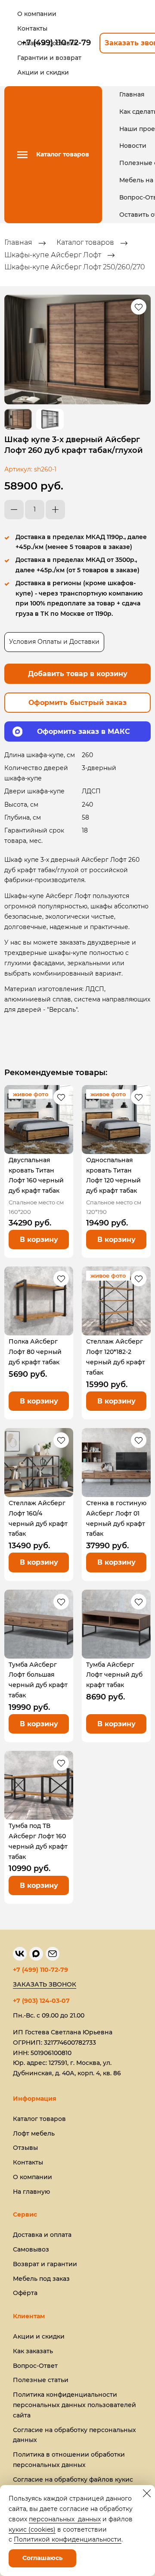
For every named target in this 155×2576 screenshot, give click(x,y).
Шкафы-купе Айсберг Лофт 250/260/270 (75, 267)
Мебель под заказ (41, 2279)
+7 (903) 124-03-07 (41, 2001)
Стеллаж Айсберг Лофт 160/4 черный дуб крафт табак (38, 1518)
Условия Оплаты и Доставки (54, 642)
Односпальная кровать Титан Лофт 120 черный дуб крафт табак (113, 1175)
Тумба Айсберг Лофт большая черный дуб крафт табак (38, 1680)
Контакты (28, 2162)
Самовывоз (31, 2249)
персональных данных (65, 2519)
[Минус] (14, 510)
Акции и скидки (39, 2336)
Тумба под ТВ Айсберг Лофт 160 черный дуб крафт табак (38, 1841)
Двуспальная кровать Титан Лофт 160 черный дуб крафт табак (36, 1175)
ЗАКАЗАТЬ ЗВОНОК (45, 1984)
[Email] (53, 1954)
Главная (132, 94)
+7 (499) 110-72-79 (40, 1970)
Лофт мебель (34, 2133)
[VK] (20, 1954)
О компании (33, 2177)
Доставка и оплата (42, 2235)
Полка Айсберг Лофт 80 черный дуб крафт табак (35, 1352)
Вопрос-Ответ (35, 2366)
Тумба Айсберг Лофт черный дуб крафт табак (114, 1675)
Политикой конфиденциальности (68, 2539)
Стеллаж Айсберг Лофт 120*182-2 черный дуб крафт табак (116, 1357)
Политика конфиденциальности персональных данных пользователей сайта (74, 2405)
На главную (31, 2192)
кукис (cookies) (32, 2529)
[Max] (36, 1954)
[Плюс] (55, 510)
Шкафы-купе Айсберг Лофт (53, 255)
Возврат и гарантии (45, 2264)
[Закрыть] (147, 2493)
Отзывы (25, 2148)
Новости (133, 146)
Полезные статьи (41, 2380)
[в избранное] (139, 307)
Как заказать (33, 2351)
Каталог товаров (85, 243)
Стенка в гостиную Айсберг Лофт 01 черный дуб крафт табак (116, 1518)
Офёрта (25, 2293)
